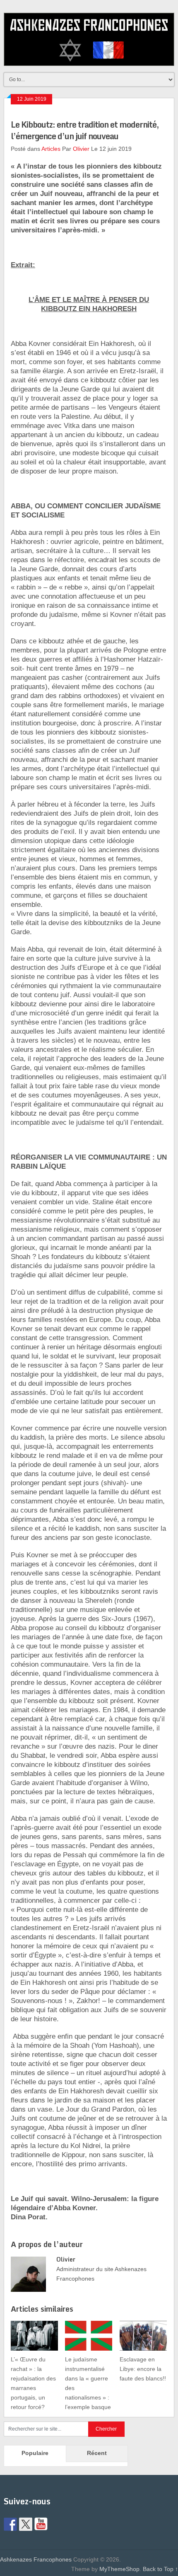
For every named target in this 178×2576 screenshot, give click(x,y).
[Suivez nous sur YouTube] (41, 2524)
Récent (97, 2453)
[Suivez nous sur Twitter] (26, 2524)
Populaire (35, 2453)
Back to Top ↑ (160, 2569)
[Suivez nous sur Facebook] (10, 2524)
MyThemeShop (119, 2569)
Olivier (81, 149)
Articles (51, 149)
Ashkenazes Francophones (36, 2559)
